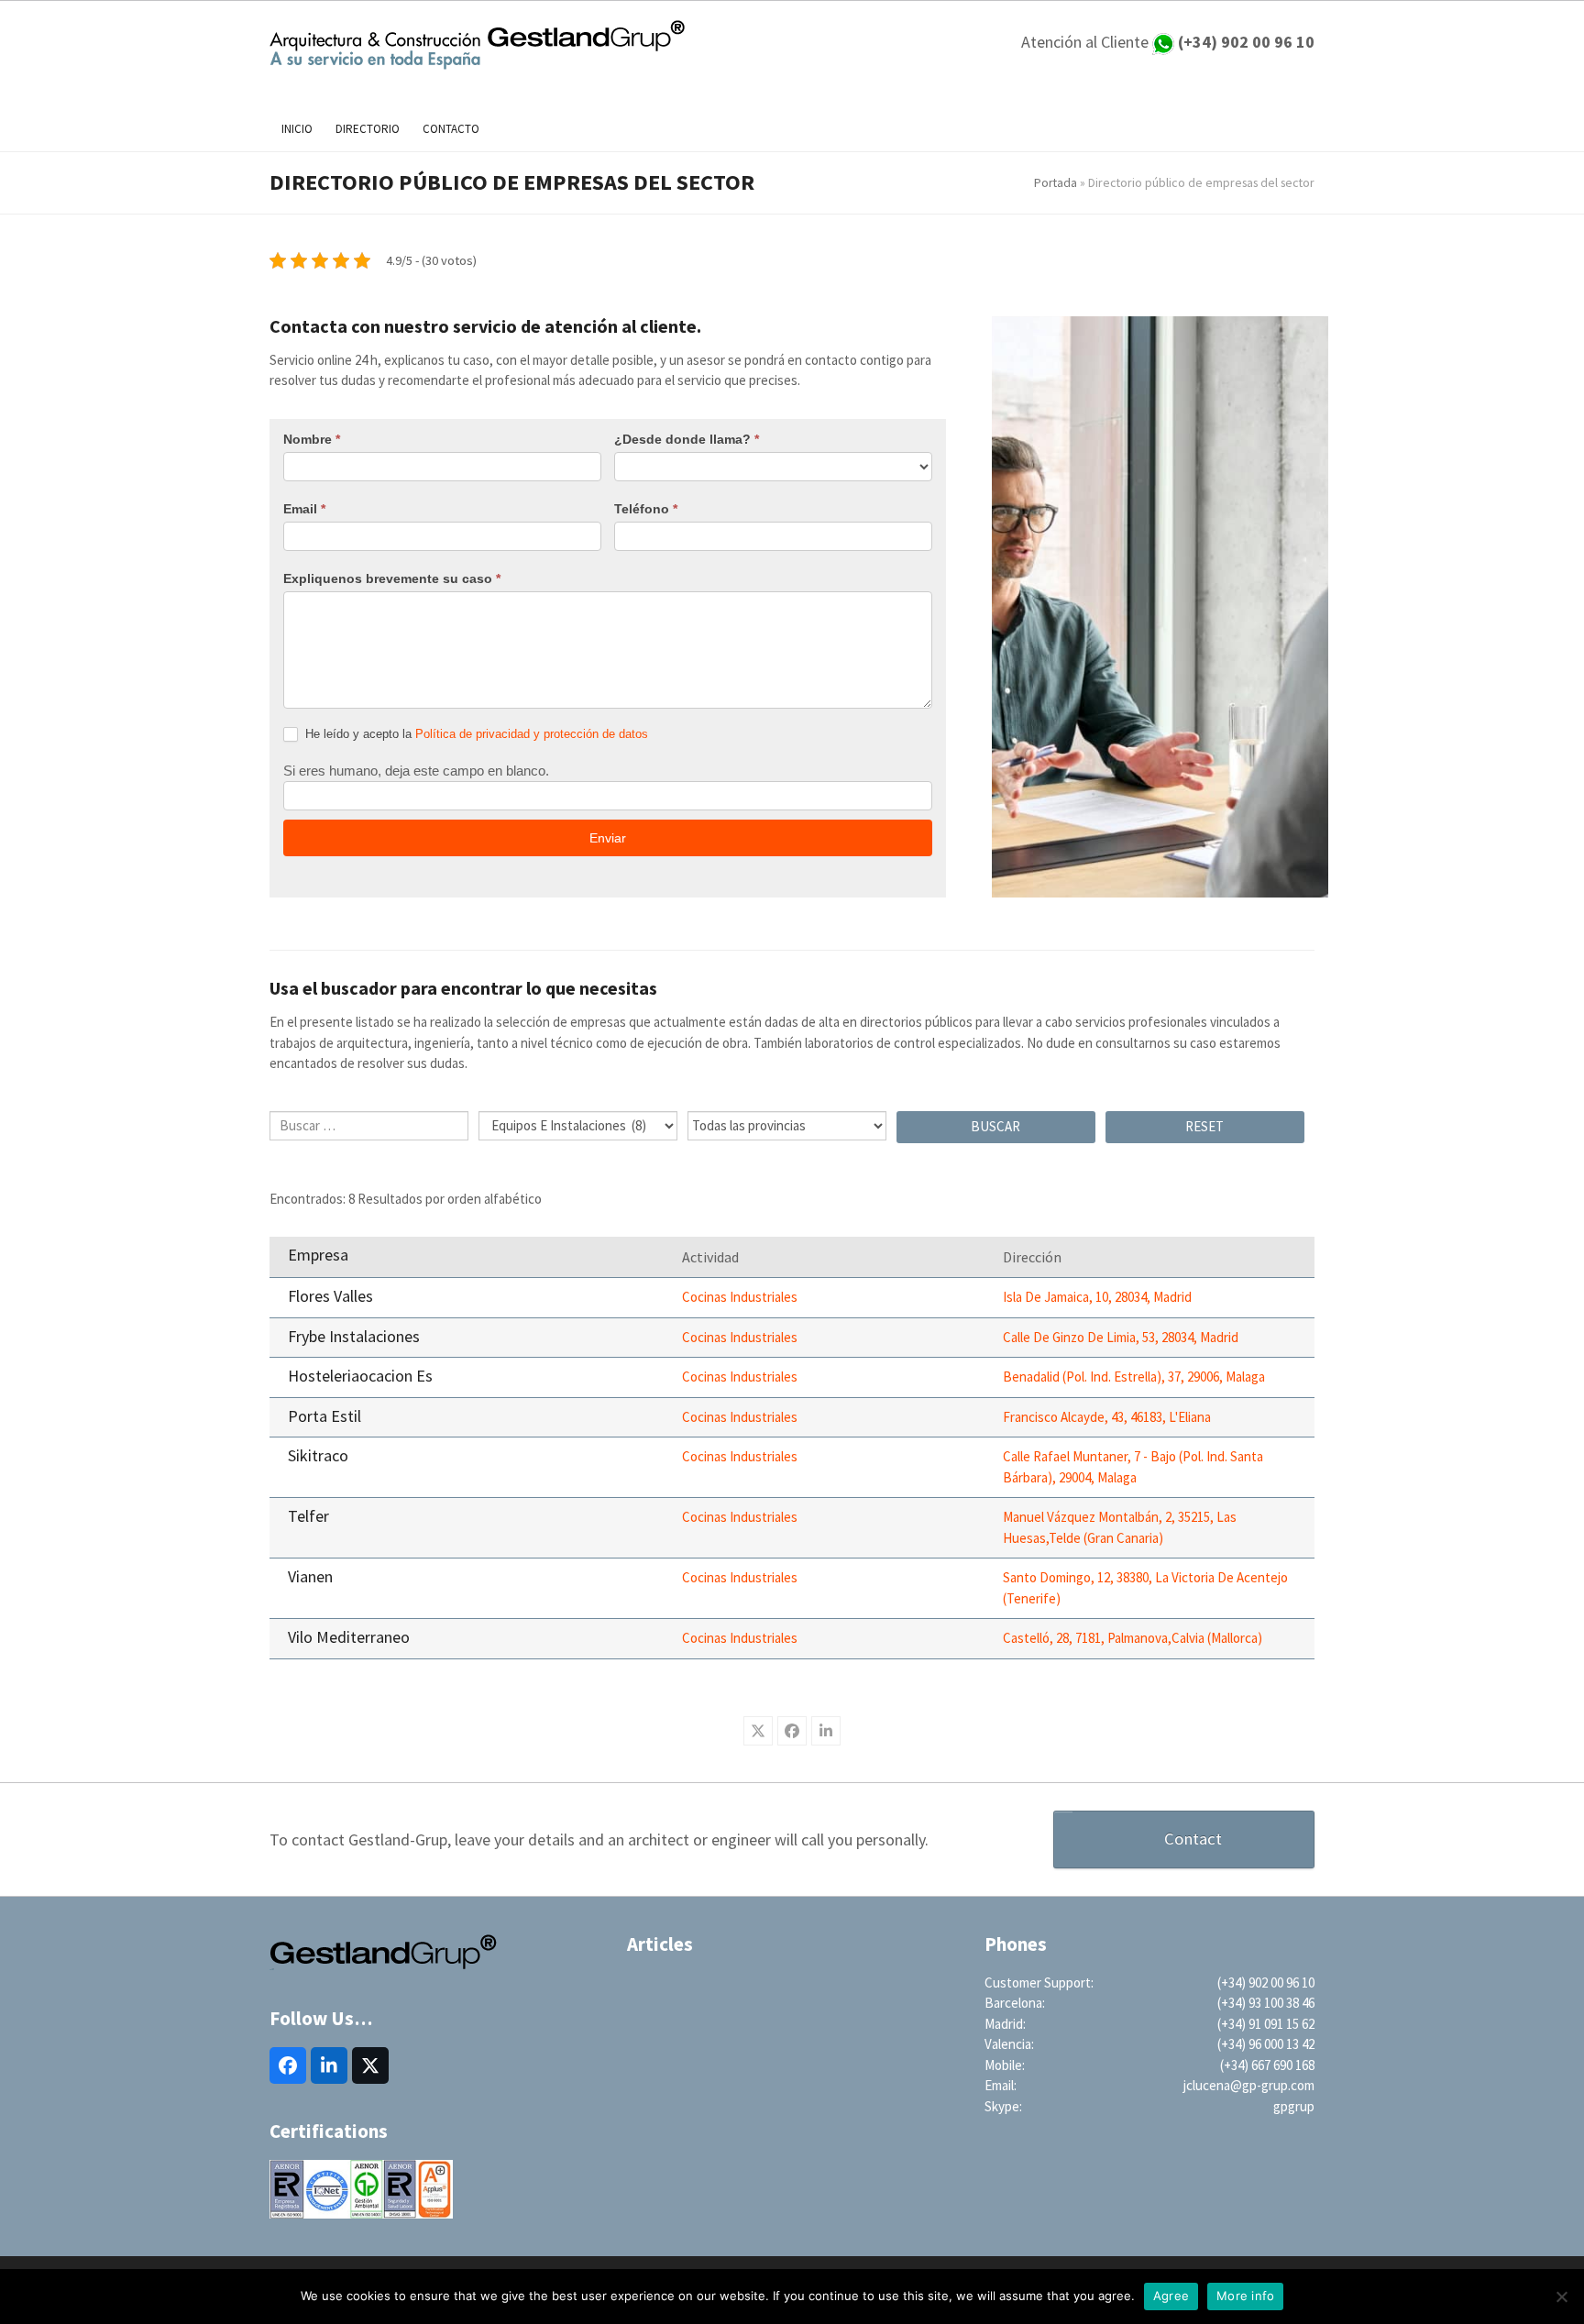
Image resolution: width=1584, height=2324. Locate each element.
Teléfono (646, 509)
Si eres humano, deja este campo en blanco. (416, 771)
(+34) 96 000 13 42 (1266, 2044)
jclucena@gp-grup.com (1249, 2085)
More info (1245, 2296)
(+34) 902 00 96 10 (1266, 1983)
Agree (1171, 2296)
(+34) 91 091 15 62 (1266, 2024)
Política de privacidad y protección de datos (532, 734)
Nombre (312, 439)
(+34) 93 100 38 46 (1266, 2003)
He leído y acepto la (475, 734)
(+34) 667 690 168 (1267, 2065)
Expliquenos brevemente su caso (392, 578)
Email (304, 509)
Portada (1056, 182)
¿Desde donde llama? (687, 439)
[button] (758, 1731)
